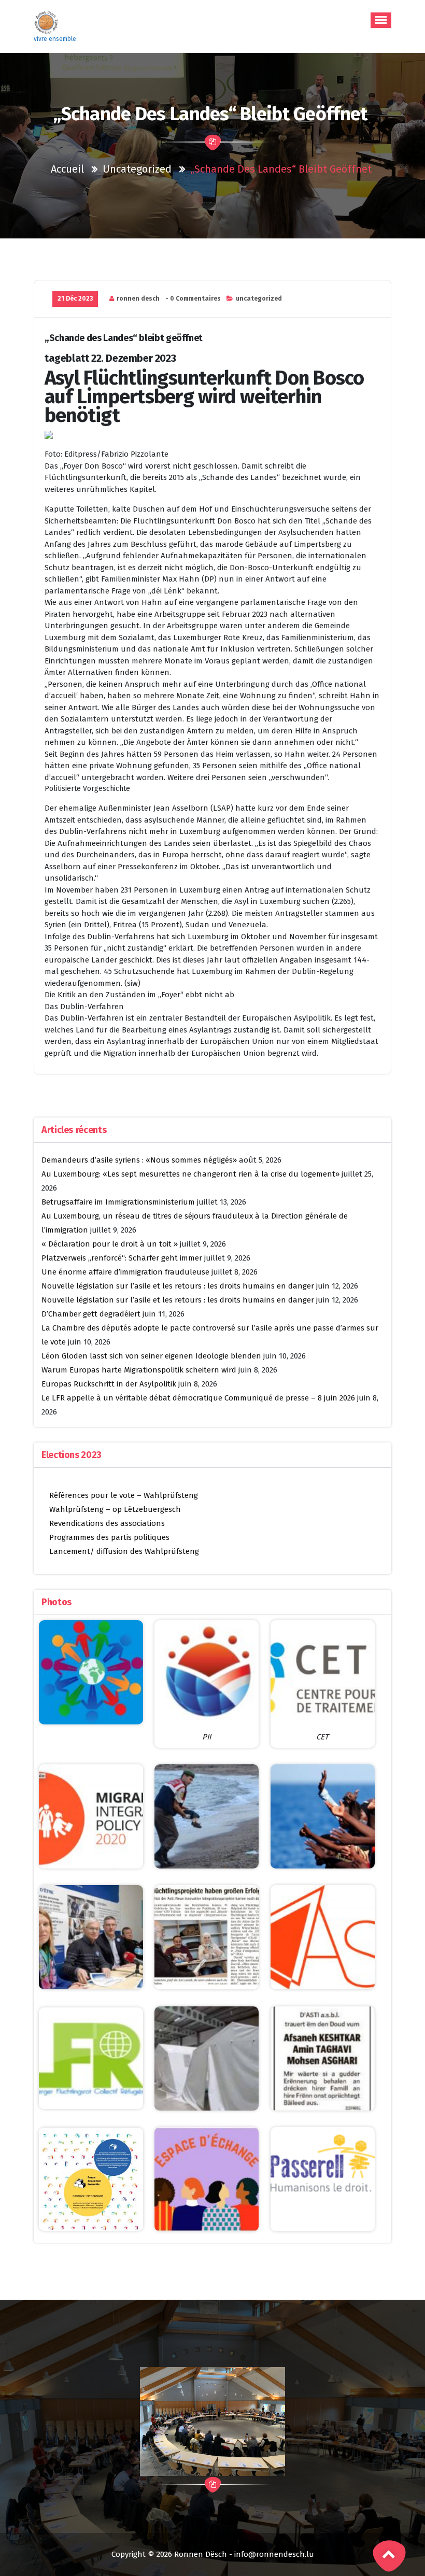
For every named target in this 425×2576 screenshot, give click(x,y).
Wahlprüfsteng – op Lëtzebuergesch (115, 1509)
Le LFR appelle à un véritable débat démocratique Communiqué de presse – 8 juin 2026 (198, 1398)
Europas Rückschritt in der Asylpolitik (109, 1384)
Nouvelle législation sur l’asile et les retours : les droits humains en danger (178, 1286)
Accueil (67, 169)
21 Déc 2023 (75, 299)
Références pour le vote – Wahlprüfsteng (124, 1495)
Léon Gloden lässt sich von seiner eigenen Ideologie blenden (151, 1356)
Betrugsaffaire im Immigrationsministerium (118, 1202)
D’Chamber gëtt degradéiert (91, 1314)
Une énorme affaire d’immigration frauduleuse (125, 1272)
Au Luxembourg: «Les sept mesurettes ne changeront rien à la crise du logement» (190, 1174)
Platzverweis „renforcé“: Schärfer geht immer (122, 1258)
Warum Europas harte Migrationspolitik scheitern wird (139, 1370)
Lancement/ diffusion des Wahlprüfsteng (124, 1551)
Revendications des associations (107, 1523)
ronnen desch (138, 299)
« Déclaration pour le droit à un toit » (110, 1244)
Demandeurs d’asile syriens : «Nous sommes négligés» (139, 1160)
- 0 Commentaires (193, 299)
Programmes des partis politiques (109, 1537)
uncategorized (137, 169)
